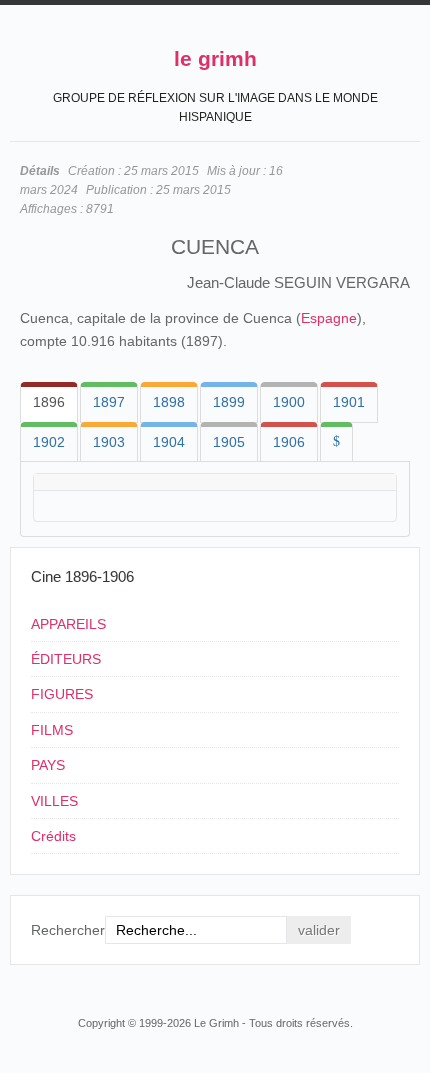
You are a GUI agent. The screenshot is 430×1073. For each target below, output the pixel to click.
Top (408, 985)
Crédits (53, 836)
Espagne (329, 318)
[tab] (49, 402)
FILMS (52, 730)
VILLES (54, 801)
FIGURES (62, 694)
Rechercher (68, 930)
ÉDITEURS (66, 659)
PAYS (48, 765)
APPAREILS (68, 624)
